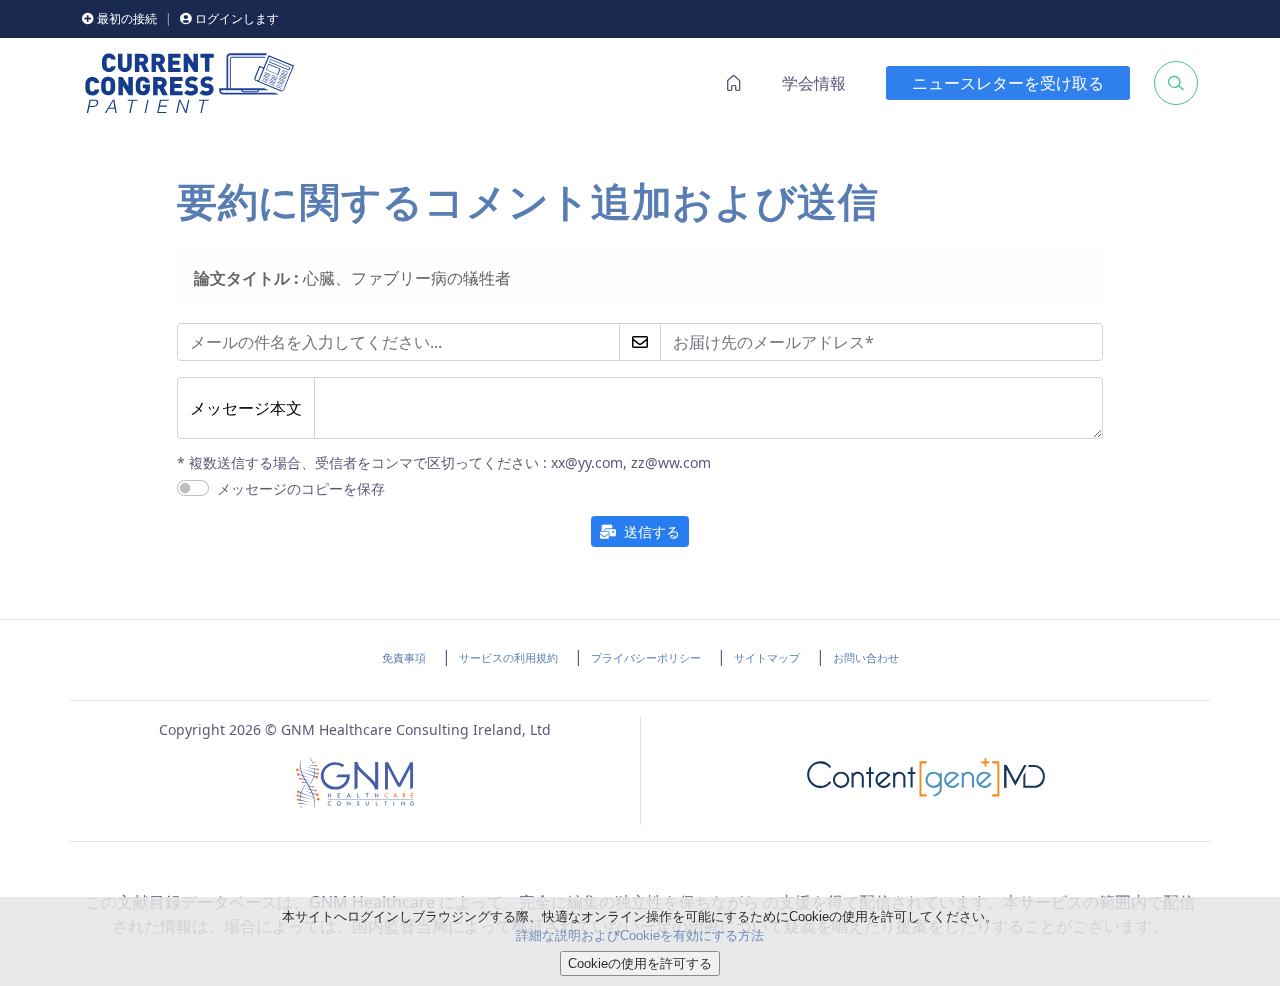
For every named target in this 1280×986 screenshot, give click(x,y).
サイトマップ (767, 657)
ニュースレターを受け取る (1008, 83)
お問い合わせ (866, 657)
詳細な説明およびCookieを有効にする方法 (640, 935)
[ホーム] (189, 83)
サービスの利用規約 (508, 657)
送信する (648, 531)
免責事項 (404, 657)
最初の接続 (125, 18)
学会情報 (814, 83)
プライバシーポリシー (646, 657)
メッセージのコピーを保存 (301, 489)
